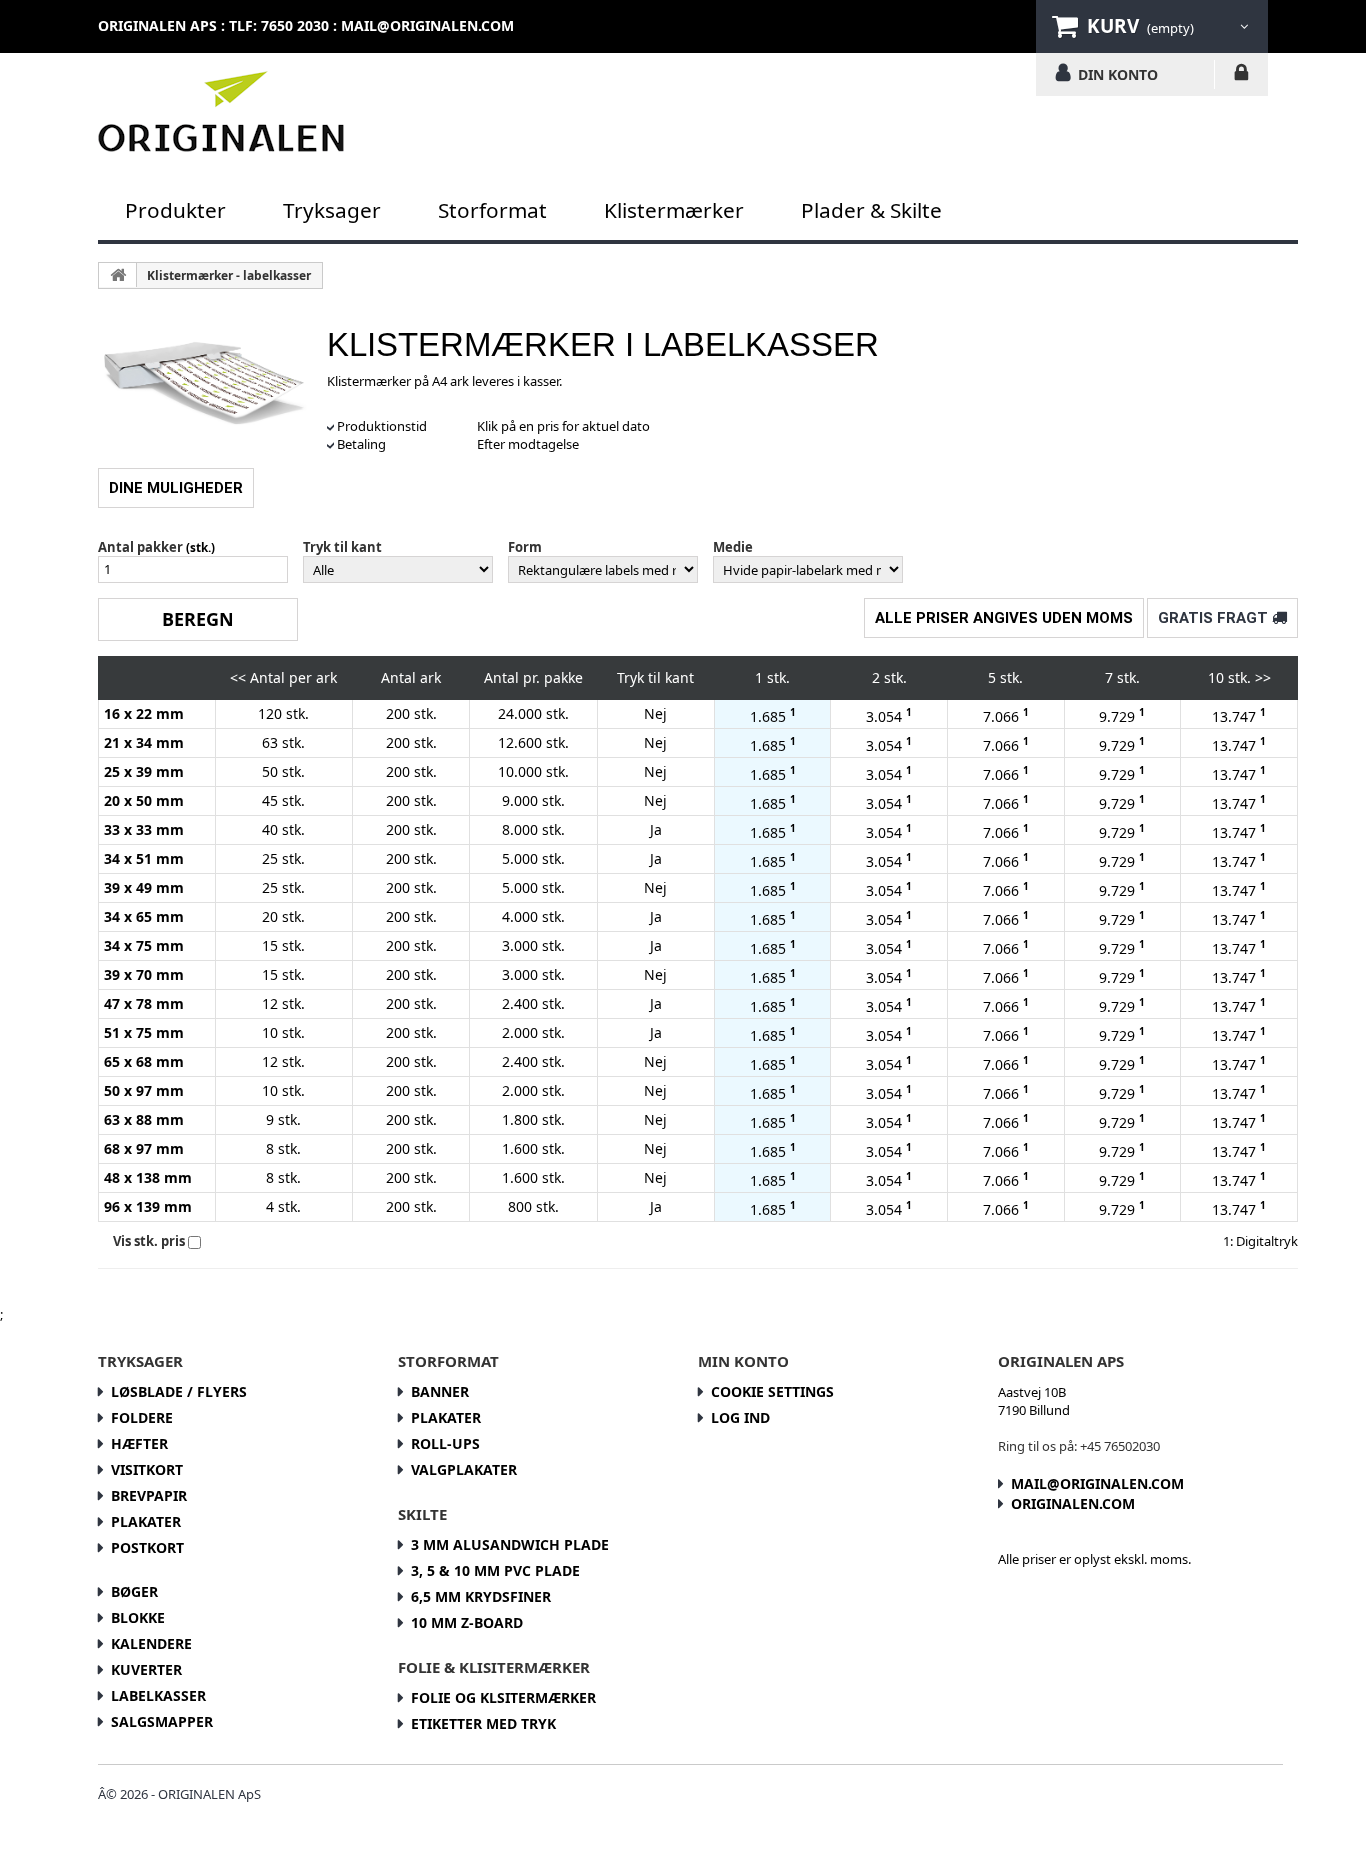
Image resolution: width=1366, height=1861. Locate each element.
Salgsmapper (162, 1721)
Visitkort (147, 1469)
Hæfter (139, 1443)
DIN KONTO (1118, 74)
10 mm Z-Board (467, 1622)
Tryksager (332, 210)
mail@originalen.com (1097, 1483)
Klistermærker (674, 210)
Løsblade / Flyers (179, 1391)
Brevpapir (149, 1495)
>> (1263, 677)
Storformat (492, 210)
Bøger (134, 1591)
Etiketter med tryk (483, 1723)
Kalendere (151, 1643)
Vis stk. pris (149, 1241)
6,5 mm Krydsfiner (481, 1596)
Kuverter (146, 1669)
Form (525, 547)
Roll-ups (445, 1443)
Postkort (147, 1547)
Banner (440, 1391)
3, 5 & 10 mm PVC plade (495, 1570)
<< (238, 677)
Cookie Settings (772, 1391)
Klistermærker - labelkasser (229, 275)
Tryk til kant (342, 547)
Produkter (175, 210)
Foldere (142, 1417)
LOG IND (1241, 76)
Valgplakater (464, 1469)
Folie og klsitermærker (503, 1697)
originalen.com (1073, 1503)
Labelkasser (158, 1695)
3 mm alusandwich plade (510, 1544)
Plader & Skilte (871, 210)
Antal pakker (140, 547)
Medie (733, 547)
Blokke (138, 1617)
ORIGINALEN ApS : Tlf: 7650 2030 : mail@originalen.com (306, 25)
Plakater (146, 1521)
